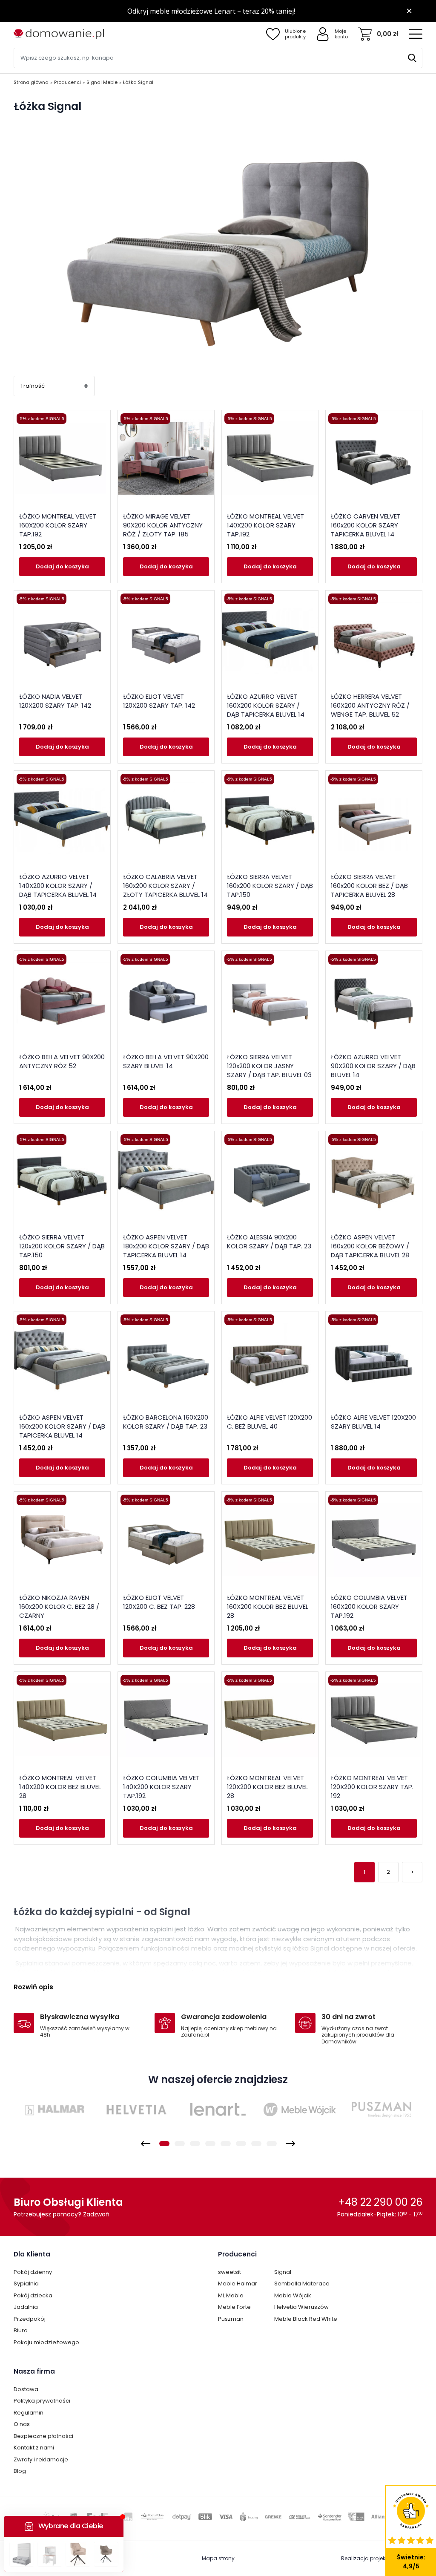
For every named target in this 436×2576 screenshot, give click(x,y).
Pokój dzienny (33, 2272)
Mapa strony (218, 2558)
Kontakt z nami (34, 2448)
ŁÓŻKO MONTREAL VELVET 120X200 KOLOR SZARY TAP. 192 (372, 1787)
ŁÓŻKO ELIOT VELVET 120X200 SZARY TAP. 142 (159, 701)
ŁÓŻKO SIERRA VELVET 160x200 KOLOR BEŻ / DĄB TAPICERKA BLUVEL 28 (369, 886)
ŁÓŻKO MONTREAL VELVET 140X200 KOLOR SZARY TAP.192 (265, 525)
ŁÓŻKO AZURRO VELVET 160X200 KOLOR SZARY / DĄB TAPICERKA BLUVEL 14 (266, 705)
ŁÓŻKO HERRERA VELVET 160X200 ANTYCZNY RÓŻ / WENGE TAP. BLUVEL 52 (370, 705)
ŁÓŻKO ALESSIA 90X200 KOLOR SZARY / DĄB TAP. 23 (269, 1242)
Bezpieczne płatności (43, 2436)
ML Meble (231, 2295)
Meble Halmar (238, 2284)
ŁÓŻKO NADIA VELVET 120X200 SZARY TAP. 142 (55, 701)
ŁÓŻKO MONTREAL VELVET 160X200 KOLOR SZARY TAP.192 (58, 525)
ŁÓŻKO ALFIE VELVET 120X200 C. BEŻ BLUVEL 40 (270, 1422)
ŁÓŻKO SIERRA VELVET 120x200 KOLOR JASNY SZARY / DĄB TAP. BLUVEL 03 (269, 1066)
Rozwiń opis (33, 1987)
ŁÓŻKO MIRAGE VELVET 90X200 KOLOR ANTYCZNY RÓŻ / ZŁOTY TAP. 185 (163, 525)
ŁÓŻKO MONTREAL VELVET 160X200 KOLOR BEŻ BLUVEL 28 (268, 1606)
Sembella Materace (302, 2284)
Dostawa (26, 2389)
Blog (20, 2471)
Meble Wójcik (293, 2295)
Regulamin (29, 2413)
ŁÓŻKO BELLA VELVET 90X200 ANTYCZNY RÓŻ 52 (62, 1061)
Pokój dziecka (33, 2295)
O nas (22, 2424)
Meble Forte (234, 2307)
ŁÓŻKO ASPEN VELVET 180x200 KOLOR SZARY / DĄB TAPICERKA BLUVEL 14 (166, 1246)
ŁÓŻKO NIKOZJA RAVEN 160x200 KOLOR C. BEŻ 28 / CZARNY (59, 1606)
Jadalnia (26, 2307)
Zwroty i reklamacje (41, 2459)
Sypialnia (26, 2284)
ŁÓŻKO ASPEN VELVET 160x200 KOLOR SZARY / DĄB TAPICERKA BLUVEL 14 (62, 1426)
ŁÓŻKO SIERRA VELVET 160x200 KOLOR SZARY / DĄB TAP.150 (270, 886)
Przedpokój (30, 2319)
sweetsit (229, 2272)
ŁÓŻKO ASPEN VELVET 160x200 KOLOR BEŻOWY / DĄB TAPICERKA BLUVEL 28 (370, 1246)
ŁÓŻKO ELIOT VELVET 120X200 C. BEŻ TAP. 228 (159, 1602)
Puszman (231, 2319)
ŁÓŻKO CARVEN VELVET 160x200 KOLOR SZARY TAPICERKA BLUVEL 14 (366, 525)
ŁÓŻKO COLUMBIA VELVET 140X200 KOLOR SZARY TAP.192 (161, 1787)
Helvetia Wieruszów (301, 2307)
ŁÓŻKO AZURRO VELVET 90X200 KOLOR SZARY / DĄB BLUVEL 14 (373, 1066)
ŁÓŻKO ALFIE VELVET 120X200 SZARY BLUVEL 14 (373, 1422)
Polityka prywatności (42, 2401)
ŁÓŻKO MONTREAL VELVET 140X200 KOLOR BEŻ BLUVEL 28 (60, 1787)
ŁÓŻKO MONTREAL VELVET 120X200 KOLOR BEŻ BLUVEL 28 (267, 1787)
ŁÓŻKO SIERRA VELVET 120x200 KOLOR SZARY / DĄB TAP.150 (62, 1246)
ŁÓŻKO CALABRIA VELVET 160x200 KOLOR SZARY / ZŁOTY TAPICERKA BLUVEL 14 (165, 886)
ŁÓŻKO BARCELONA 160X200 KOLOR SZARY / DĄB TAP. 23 (166, 1422)
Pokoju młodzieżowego (46, 2342)
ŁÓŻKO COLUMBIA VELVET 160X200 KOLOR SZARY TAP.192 (369, 1606)
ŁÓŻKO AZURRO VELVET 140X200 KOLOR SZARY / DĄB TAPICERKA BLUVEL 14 (58, 886)
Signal (283, 2272)
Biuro (21, 2330)
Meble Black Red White (306, 2319)
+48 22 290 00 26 (380, 2202)
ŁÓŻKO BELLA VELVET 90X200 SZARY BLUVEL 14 (166, 1061)
